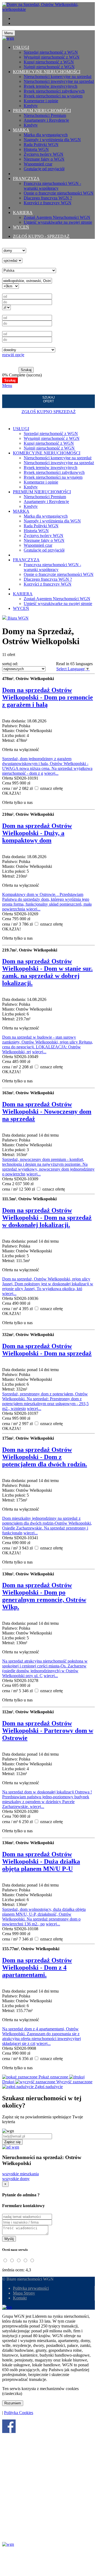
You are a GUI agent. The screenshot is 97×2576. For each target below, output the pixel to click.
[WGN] (48, 9)
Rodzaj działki (14, 345)
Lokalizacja (12, 275)
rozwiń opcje (13, 355)
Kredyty (31, 106)
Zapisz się (12, 2142)
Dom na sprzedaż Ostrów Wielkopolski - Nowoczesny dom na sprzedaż (47, 1112)
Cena (7, 291)
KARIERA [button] (23, 213)
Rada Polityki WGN (41, 145)
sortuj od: (10, 664)
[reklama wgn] (11, 2147)
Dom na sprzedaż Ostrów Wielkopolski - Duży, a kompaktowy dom (37, 833)
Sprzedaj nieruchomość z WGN (51, 52)
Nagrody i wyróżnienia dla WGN (52, 140)
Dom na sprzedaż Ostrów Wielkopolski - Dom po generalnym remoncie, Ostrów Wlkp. (44, 1596)
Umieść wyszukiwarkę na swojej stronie (58, 222)
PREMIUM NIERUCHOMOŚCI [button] (42, 111)
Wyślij (9, 2239)
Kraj (6, 265)
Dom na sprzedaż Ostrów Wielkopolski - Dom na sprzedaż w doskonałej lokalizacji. (47, 1218)
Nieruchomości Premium (45, 115)
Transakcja (11, 255)
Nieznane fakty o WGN (44, 159)
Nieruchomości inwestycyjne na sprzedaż (59, 81)
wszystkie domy (16, 2179)
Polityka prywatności (31, 2288)
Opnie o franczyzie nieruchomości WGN (59, 193)
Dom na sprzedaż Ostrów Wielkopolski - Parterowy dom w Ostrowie (48, 1731)
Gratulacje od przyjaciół (44, 169)
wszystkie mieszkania (20, 2174)
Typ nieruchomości (18, 245)
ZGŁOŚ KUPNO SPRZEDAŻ (49, 412)
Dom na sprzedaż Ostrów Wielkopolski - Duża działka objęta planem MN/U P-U (41, 1861)
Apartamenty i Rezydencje (46, 120)
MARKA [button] (21, 130)
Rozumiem (13, 2403)
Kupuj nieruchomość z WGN (49, 62)
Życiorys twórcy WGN (44, 154)
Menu (7, 385)
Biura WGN (18, 618)
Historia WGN (36, 149)
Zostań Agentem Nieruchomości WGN (57, 217)
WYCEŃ (21, 227)
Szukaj (26, 370)
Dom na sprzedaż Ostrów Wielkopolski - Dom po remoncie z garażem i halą (48, 697)
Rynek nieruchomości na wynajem (53, 96)
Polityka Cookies (19, 2413)
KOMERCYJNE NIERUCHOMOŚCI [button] (47, 72)
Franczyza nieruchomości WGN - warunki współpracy (52, 186)
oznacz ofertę (51, 788)
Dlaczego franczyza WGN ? (48, 198)
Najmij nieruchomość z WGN (49, 67)
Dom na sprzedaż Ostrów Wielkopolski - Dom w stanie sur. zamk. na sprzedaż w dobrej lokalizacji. (47, 972)
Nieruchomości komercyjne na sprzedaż (58, 77)
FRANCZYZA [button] (26, 179)
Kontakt (20, 2298)
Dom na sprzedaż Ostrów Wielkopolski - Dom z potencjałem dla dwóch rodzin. (45, 1457)
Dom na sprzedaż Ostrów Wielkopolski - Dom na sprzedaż (47, 1350)
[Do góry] (7, 2307)
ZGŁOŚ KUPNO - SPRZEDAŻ (41, 236)
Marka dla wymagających (46, 135)
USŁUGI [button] (21, 47)
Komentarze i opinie (41, 101)
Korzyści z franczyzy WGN (48, 203)
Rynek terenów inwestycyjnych (51, 86)
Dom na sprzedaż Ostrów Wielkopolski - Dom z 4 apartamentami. (37, 1967)
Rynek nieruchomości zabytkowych (54, 91)
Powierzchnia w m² (19, 312)
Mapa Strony (24, 2293)
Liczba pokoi (13, 329)
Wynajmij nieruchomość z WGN (52, 57)
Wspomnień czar (38, 164)
